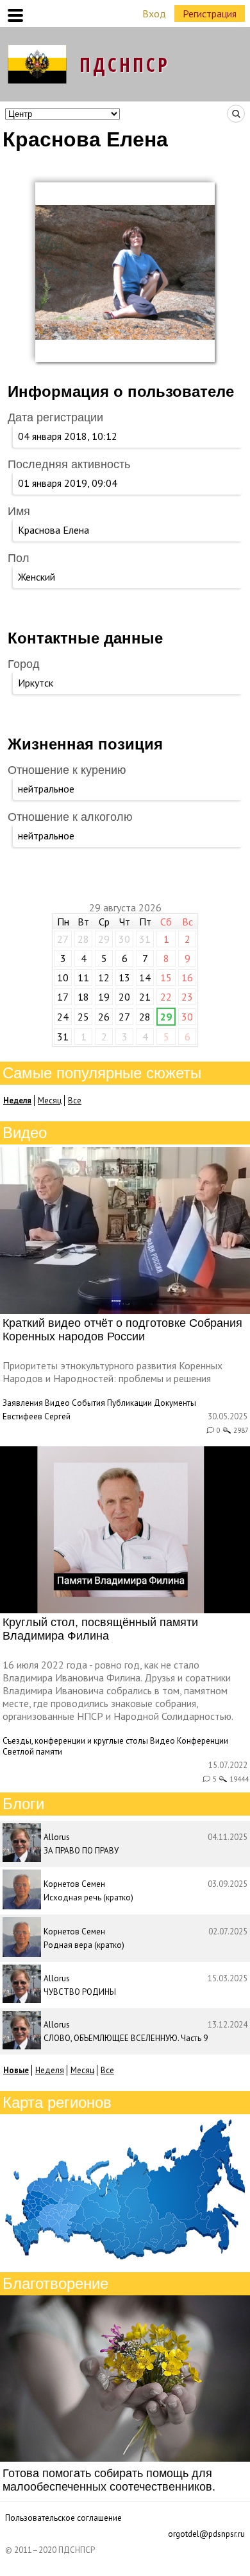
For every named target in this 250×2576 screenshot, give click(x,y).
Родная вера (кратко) (84, 1945)
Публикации (129, 1403)
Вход (154, 13)
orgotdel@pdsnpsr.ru (206, 2534)
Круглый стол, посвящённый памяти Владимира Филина (100, 1629)
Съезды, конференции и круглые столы (75, 1741)
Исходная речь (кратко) (88, 1897)
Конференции (203, 1741)
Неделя (50, 2070)
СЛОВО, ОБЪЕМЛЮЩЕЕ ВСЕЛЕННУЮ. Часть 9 (126, 2038)
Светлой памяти (32, 1752)
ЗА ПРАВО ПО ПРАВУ (81, 1851)
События (88, 1403)
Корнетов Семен (74, 1884)
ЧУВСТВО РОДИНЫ (80, 1992)
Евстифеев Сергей (37, 1416)
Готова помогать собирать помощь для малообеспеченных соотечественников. (109, 2480)
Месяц (50, 1100)
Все (75, 1100)
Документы (175, 1403)
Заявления (23, 1403)
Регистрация (210, 13)
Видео (57, 1403)
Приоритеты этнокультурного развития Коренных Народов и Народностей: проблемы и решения (113, 1372)
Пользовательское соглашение (63, 2518)
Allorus (57, 1837)
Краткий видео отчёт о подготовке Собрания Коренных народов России (122, 1330)
